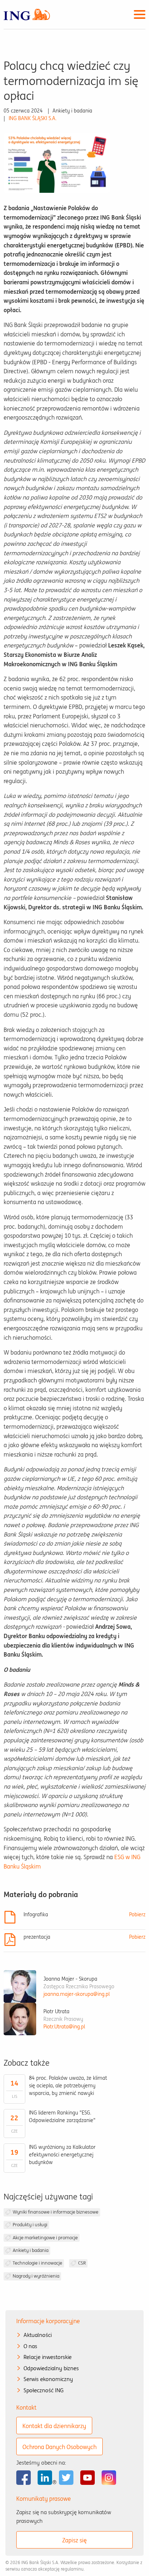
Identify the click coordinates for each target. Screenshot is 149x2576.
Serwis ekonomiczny (48, 2379)
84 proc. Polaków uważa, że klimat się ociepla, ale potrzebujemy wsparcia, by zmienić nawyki (68, 2086)
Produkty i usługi (30, 2225)
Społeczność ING (44, 2390)
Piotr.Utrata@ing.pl (64, 2027)
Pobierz (137, 1914)
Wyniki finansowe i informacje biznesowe (56, 2212)
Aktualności (38, 2335)
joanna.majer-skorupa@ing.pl (76, 1994)
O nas (30, 2346)
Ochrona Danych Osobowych (59, 2447)
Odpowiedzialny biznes (51, 2368)
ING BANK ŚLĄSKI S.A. (33, 118)
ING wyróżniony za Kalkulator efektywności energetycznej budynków (62, 2155)
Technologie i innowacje (37, 2263)
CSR (82, 2263)
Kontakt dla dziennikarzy (54, 2426)
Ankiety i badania (31, 2250)
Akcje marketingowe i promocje (45, 2238)
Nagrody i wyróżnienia (36, 2276)
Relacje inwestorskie (48, 2357)
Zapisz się (74, 2540)
